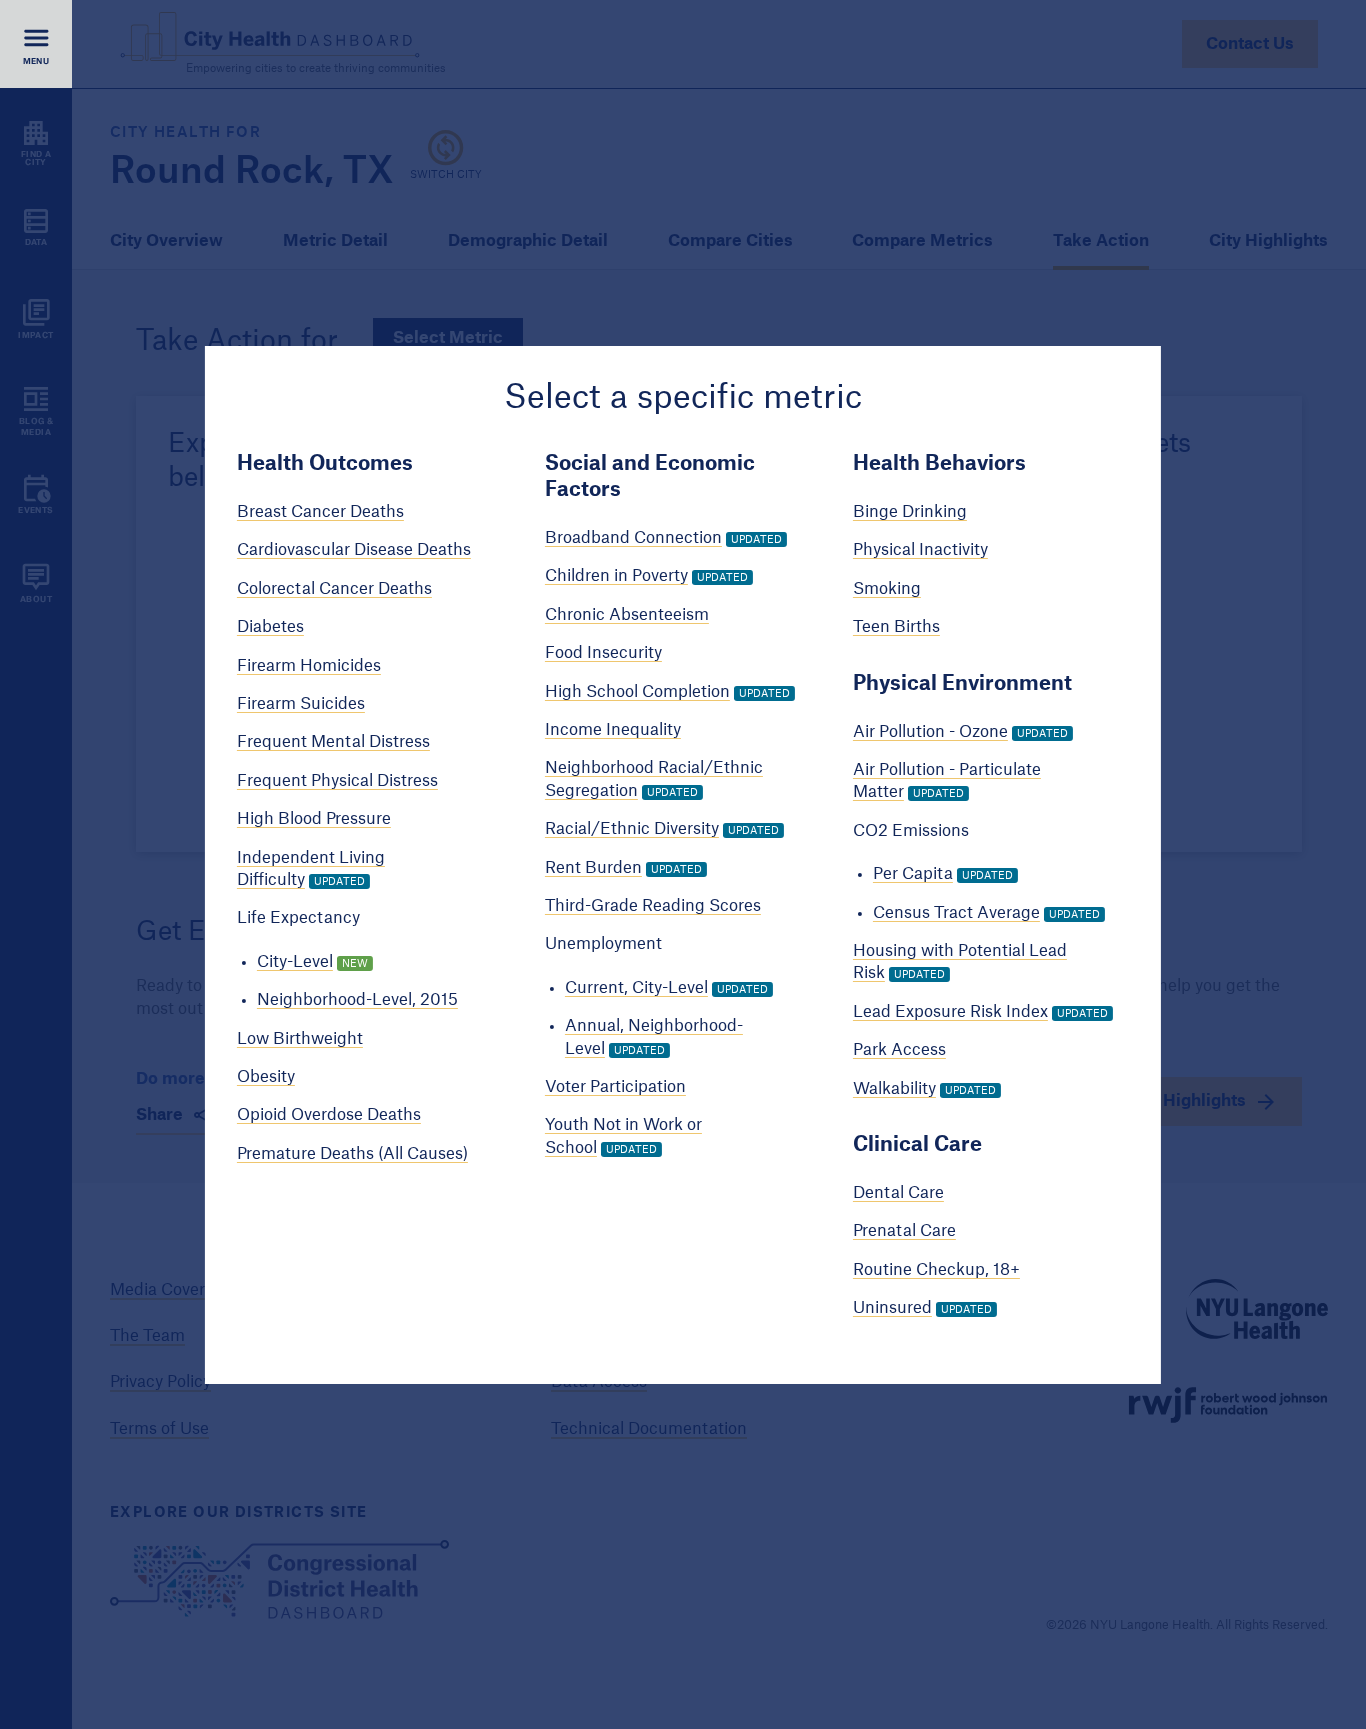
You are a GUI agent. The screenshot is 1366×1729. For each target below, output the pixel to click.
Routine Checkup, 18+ (936, 1270)
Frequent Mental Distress (333, 742)
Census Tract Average (956, 913)
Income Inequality (613, 730)
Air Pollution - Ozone (930, 732)
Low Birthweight (300, 1039)
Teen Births (896, 627)
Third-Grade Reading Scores (653, 906)
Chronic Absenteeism (627, 615)
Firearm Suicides (301, 704)
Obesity (266, 1077)
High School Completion (637, 692)
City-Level (295, 962)
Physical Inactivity (920, 550)
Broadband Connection (633, 538)
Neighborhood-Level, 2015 (357, 1000)
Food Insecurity (603, 653)
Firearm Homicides (309, 666)
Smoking (887, 589)
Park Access (899, 1050)
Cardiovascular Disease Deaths (354, 550)
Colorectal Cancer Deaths (334, 589)
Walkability (894, 1089)
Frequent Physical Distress (337, 781)
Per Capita (913, 874)
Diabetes (270, 627)
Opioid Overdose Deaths (329, 1115)
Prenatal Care (904, 1231)
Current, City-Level (636, 988)
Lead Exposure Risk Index (950, 1012)
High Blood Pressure (314, 819)
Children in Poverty (616, 576)
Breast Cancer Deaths (320, 512)
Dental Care (898, 1193)
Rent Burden (593, 868)
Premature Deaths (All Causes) (352, 1154)
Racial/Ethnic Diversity (632, 829)
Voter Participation (615, 1087)
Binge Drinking (910, 512)
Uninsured (892, 1308)
